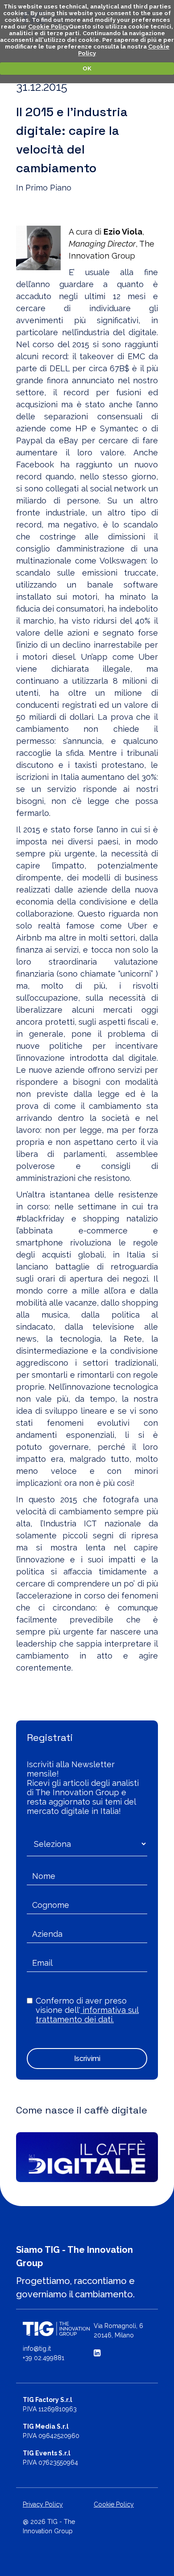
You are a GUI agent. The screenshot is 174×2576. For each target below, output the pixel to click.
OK (87, 68)
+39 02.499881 (43, 2358)
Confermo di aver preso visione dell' (87, 2010)
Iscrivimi (87, 2059)
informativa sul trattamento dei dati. (87, 2015)
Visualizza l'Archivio (60, 1692)
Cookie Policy (48, 26)
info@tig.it (37, 2349)
